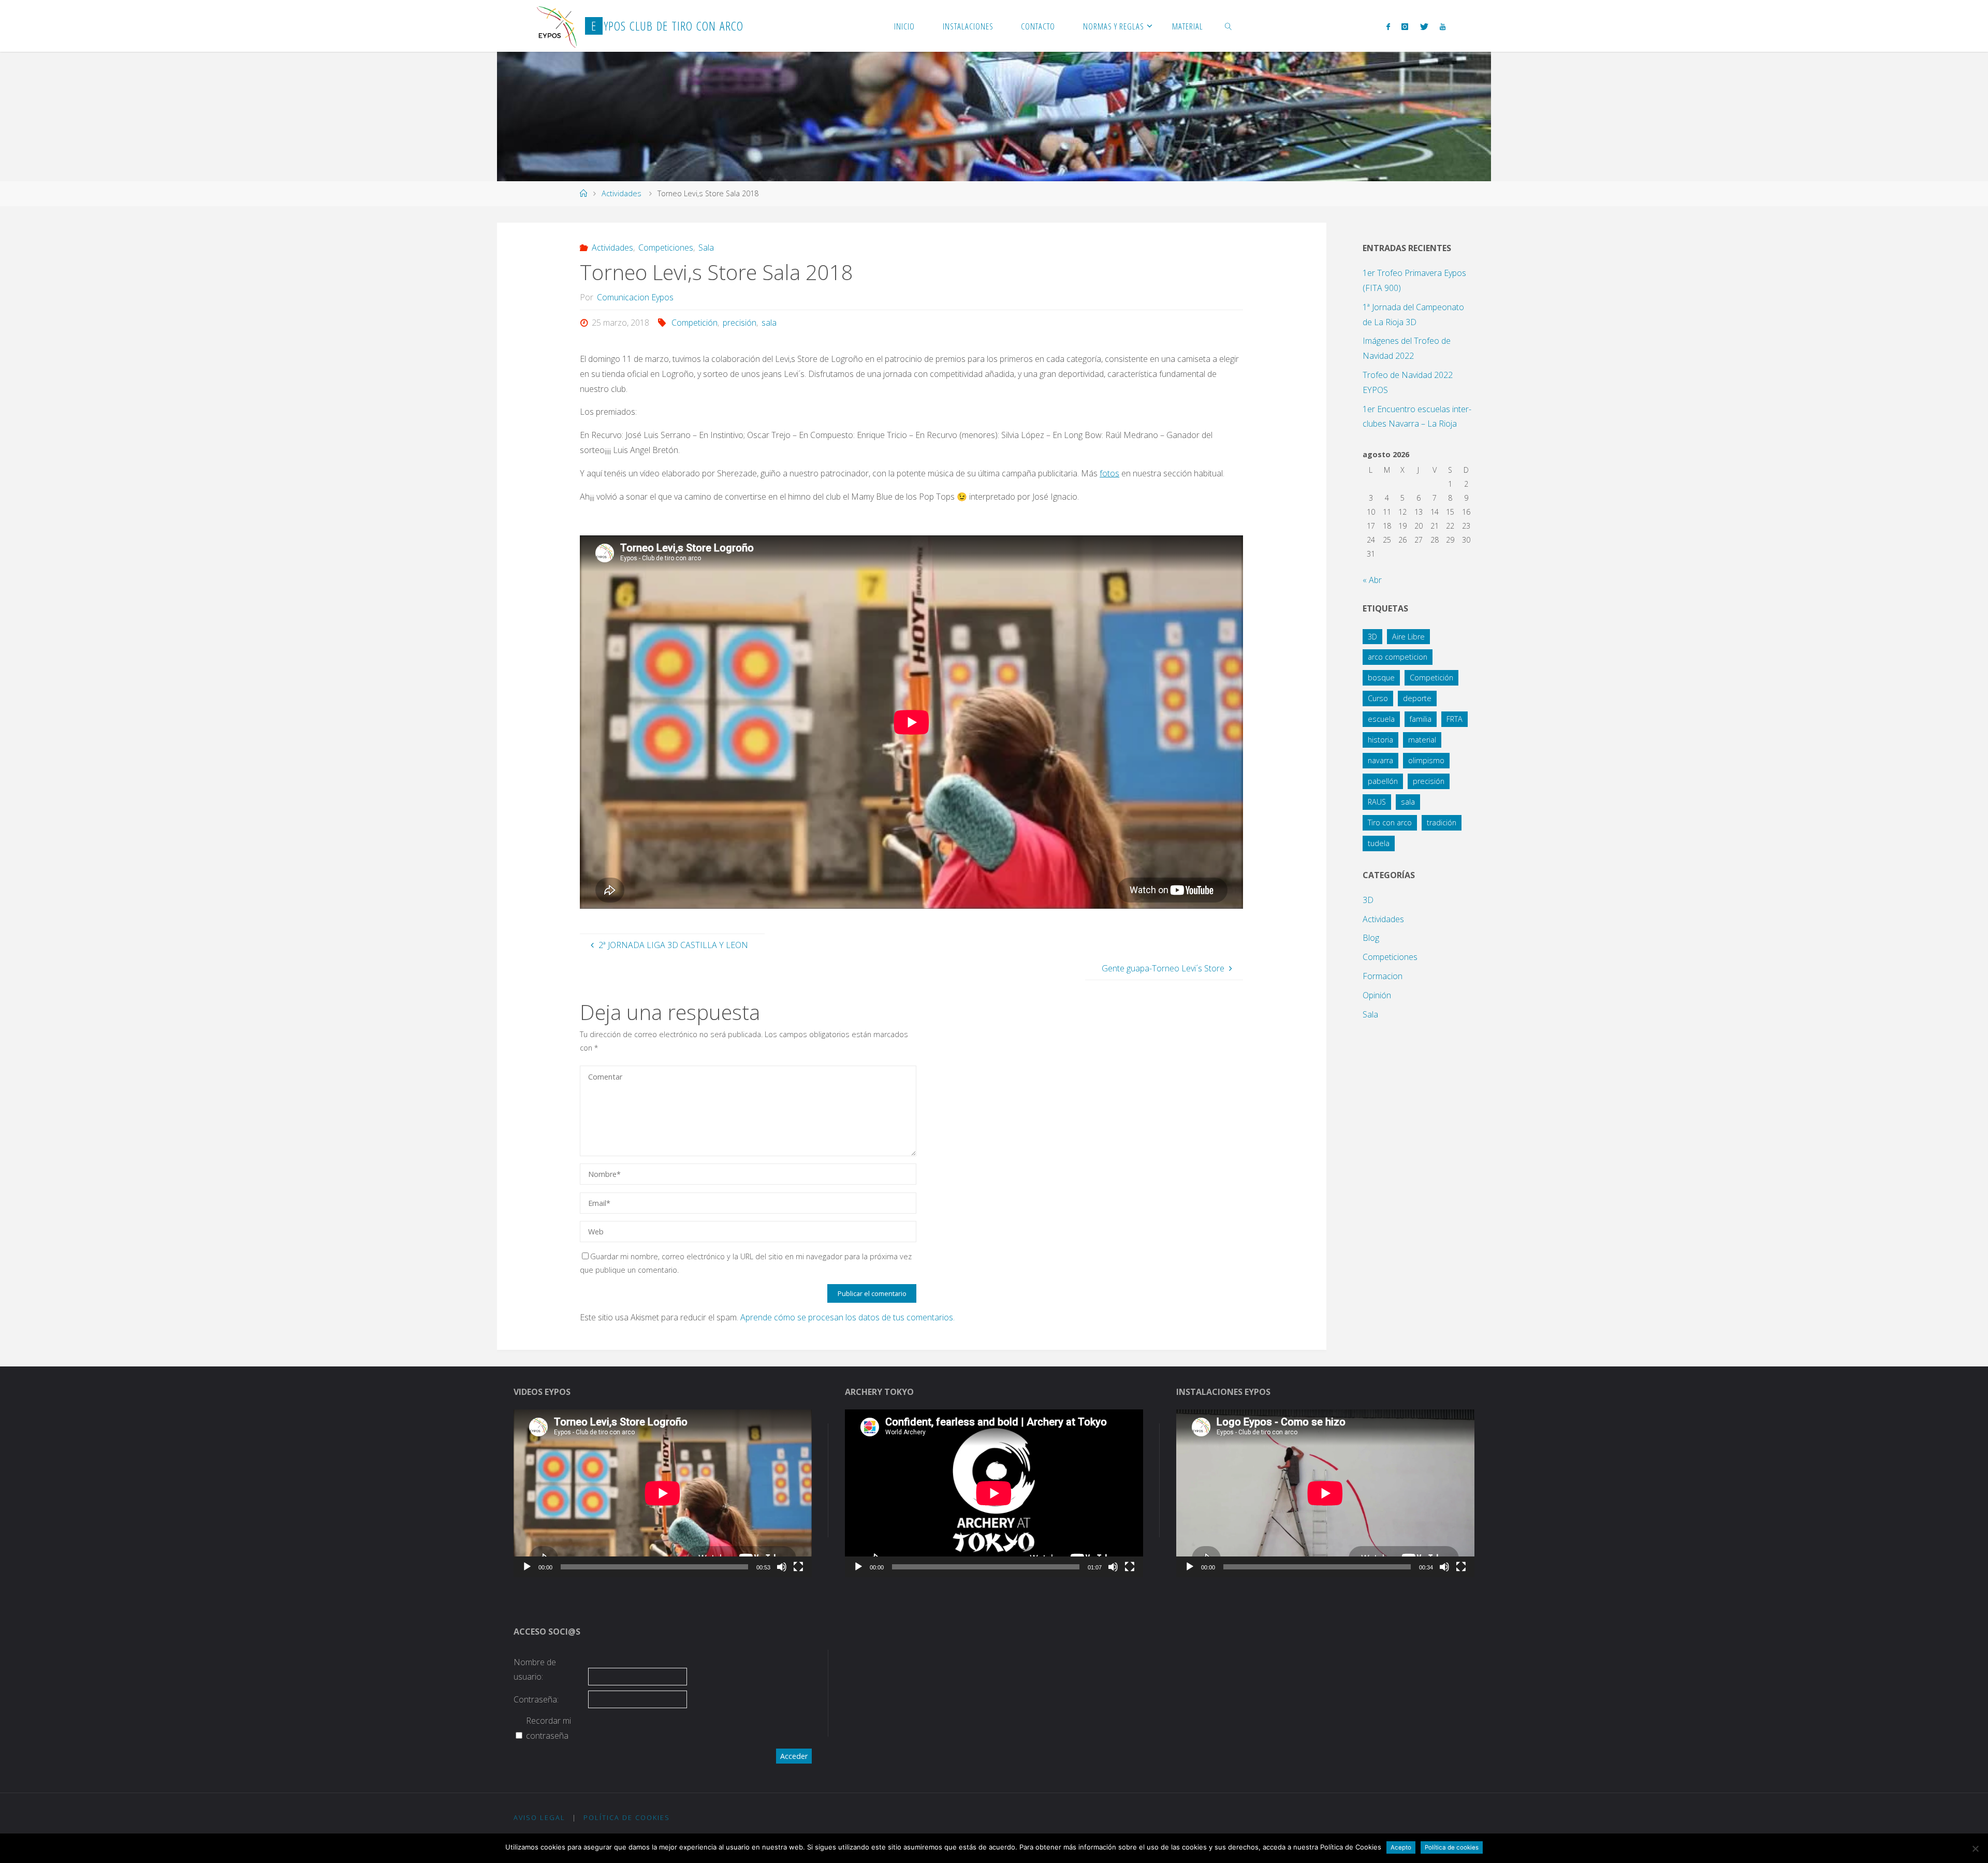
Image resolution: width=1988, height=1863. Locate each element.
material (1422, 740)
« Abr (1372, 580)
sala (769, 323)
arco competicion (1398, 657)
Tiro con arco (1390, 823)
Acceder (794, 1756)
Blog (1371, 938)
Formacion (1383, 976)
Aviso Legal (539, 1817)
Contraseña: (536, 1699)
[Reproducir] (527, 1567)
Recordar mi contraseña (549, 1728)
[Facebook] (1388, 26)
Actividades (622, 193)
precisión (740, 323)
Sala (706, 248)
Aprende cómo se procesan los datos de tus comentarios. (847, 1317)
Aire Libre (1408, 637)
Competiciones (666, 248)
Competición (695, 323)
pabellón (1383, 781)
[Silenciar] (782, 1567)
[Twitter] (1424, 26)
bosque (1381, 678)
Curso (1378, 698)
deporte (1417, 698)
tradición (1442, 823)
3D (1372, 637)
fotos (1109, 473)
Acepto (1401, 1847)
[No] (1975, 1849)
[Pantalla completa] (798, 1567)
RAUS (1377, 802)
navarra (1380, 760)
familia (1421, 719)
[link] (1229, 26)
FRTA (1455, 719)
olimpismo (1426, 760)
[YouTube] (1443, 26)
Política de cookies (1452, 1847)
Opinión (1377, 995)
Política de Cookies (627, 1817)
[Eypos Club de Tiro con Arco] (557, 26)
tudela (1379, 843)
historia (1380, 740)
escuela (1381, 719)
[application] (663, 1493)
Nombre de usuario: (535, 1670)
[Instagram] (1405, 26)
